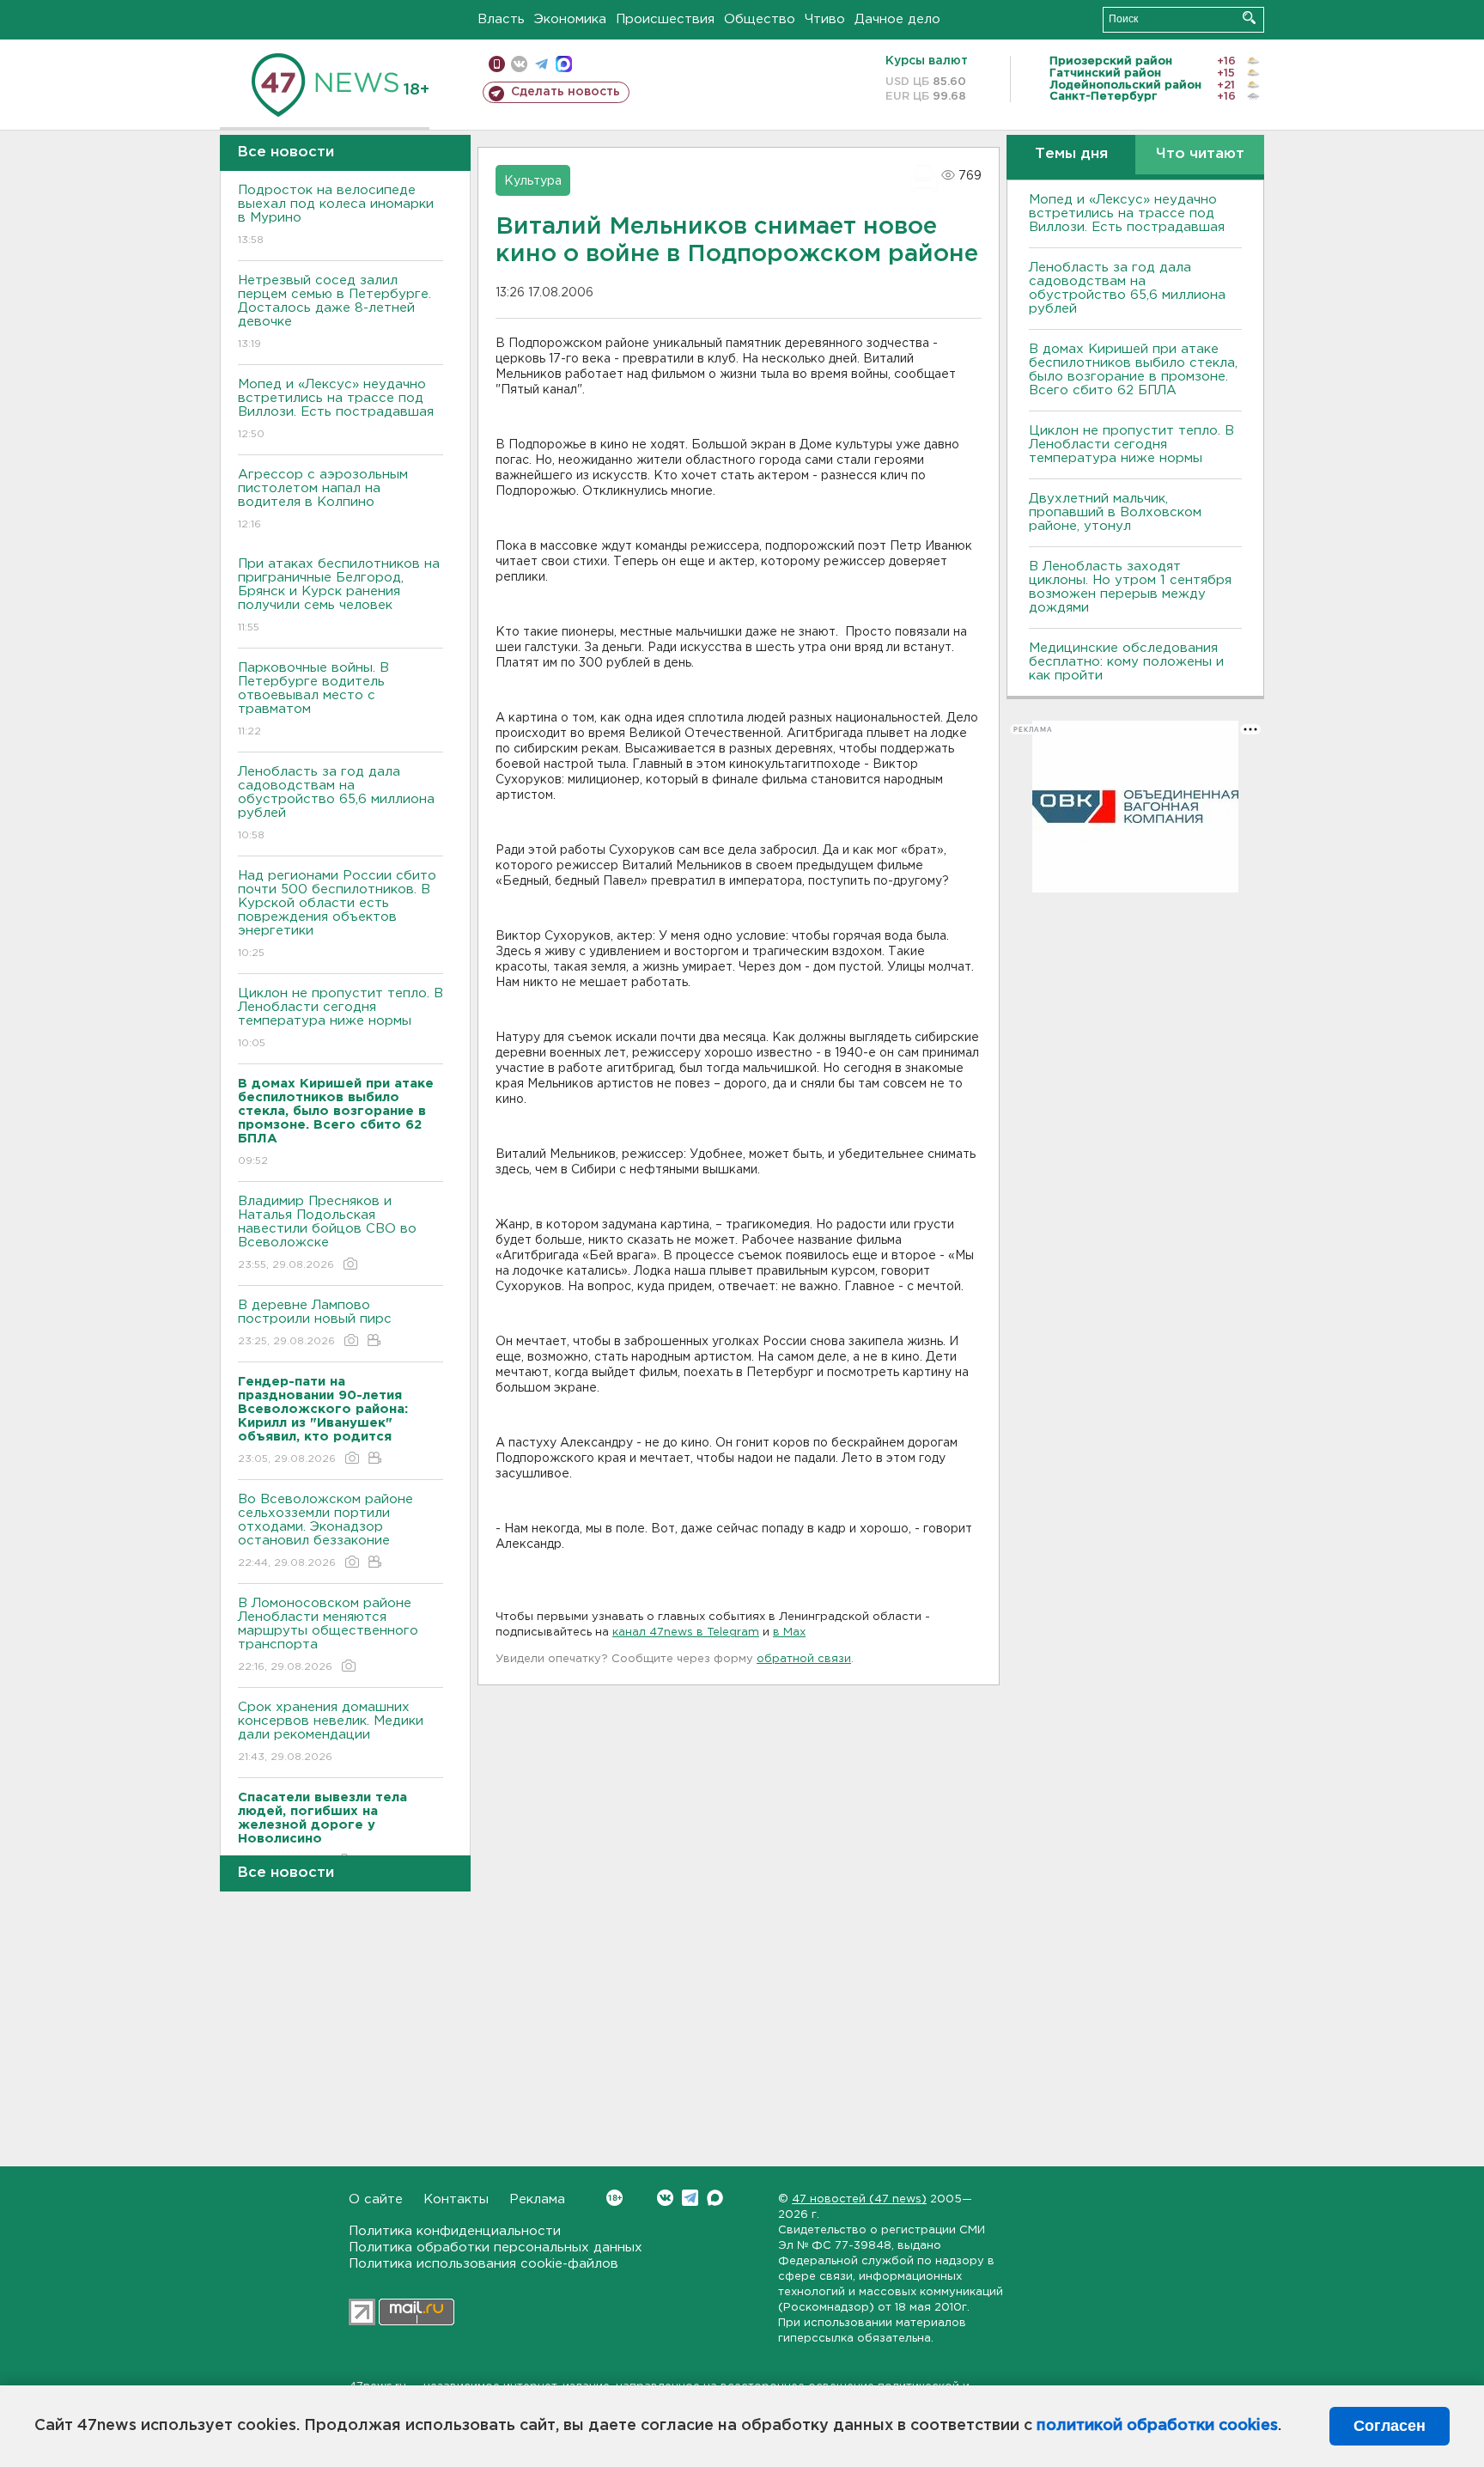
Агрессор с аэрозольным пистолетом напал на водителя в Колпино (323, 499)
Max (715, 2198)
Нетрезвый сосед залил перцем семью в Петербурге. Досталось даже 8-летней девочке (335, 312)
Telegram (690, 2198)
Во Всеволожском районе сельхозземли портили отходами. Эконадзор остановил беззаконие (325, 1531)
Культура (533, 181)
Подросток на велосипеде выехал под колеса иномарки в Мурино (336, 215)
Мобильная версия (497, 64)
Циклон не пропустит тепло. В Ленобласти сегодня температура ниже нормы (341, 1018)
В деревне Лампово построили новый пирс (315, 1323)
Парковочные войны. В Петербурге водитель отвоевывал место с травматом (313, 699)
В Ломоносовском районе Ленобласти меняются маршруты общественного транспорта (328, 1635)
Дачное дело (897, 19)
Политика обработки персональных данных (496, 2248)
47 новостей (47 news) (859, 2199)
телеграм (541, 64)
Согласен (1390, 2426)
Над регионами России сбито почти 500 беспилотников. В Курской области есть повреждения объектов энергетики (337, 914)
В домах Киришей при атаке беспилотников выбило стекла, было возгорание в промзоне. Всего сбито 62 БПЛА (1133, 370)
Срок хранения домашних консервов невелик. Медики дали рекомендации (331, 1732)
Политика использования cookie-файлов (484, 2264)
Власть (501, 19)
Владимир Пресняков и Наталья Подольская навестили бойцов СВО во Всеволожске (327, 1233)
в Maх (789, 1632)
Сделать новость (566, 92)
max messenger (564, 64)
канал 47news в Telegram (686, 1632)
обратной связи (804, 1659)
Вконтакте (665, 2198)
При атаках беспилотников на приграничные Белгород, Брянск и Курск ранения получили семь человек (339, 595)
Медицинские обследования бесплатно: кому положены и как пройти (1126, 662)
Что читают (1200, 154)
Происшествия (665, 19)
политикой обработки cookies (1157, 2426)
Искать (1249, 18)
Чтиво (825, 19)
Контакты (456, 2199)
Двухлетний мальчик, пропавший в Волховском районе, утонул (1115, 512)
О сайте (376, 2199)
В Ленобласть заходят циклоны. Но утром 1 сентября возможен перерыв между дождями (1130, 587)
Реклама (537, 2199)
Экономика (570, 19)
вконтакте (519, 64)
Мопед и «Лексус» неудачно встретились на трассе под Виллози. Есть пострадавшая (336, 409)
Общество (760, 19)
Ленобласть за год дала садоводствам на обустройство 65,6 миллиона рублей (336, 803)
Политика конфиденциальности (455, 2231)
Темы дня (1071, 154)
